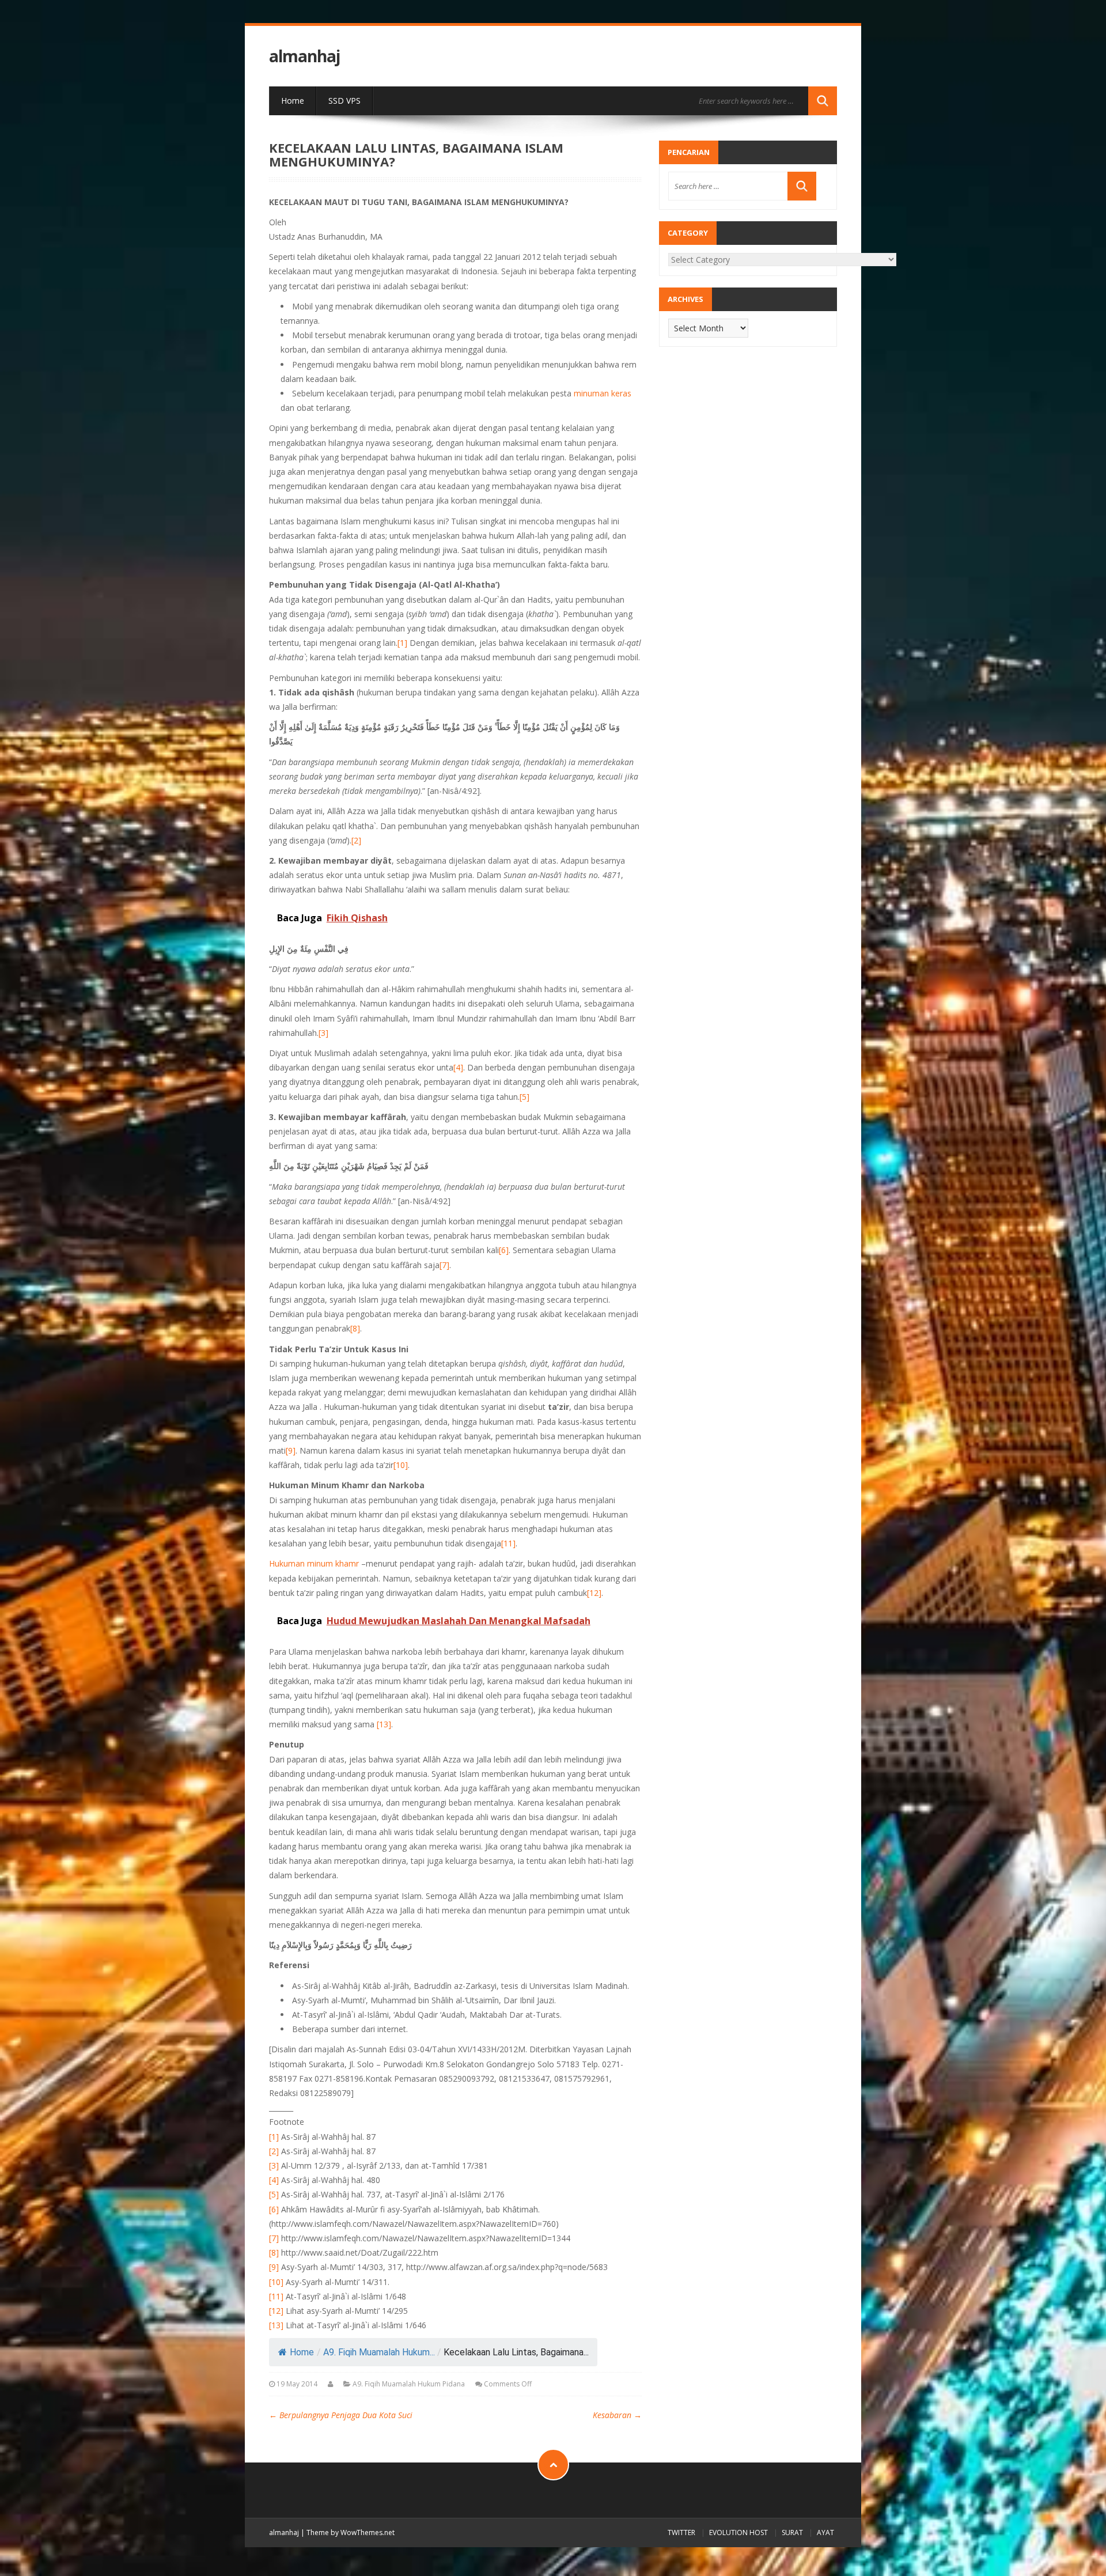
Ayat (825, 2533)
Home (293, 101)
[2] (356, 840)
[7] (444, 1265)
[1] (402, 643)
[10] (401, 1465)
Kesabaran (617, 2415)
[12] (594, 1593)
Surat (792, 2533)
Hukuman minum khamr (314, 1563)
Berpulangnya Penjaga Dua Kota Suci (341, 2415)
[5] (524, 1097)
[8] (355, 1328)
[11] (508, 1543)
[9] (291, 1450)
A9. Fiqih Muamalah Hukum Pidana (409, 2384)
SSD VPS (344, 101)
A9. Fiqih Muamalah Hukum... (379, 2352)
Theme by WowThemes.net (351, 2533)
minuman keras (603, 393)
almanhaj (304, 56)
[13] (384, 1724)
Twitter (681, 2533)
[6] (504, 1250)
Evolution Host (738, 2533)
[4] (458, 1067)
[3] (323, 1033)
